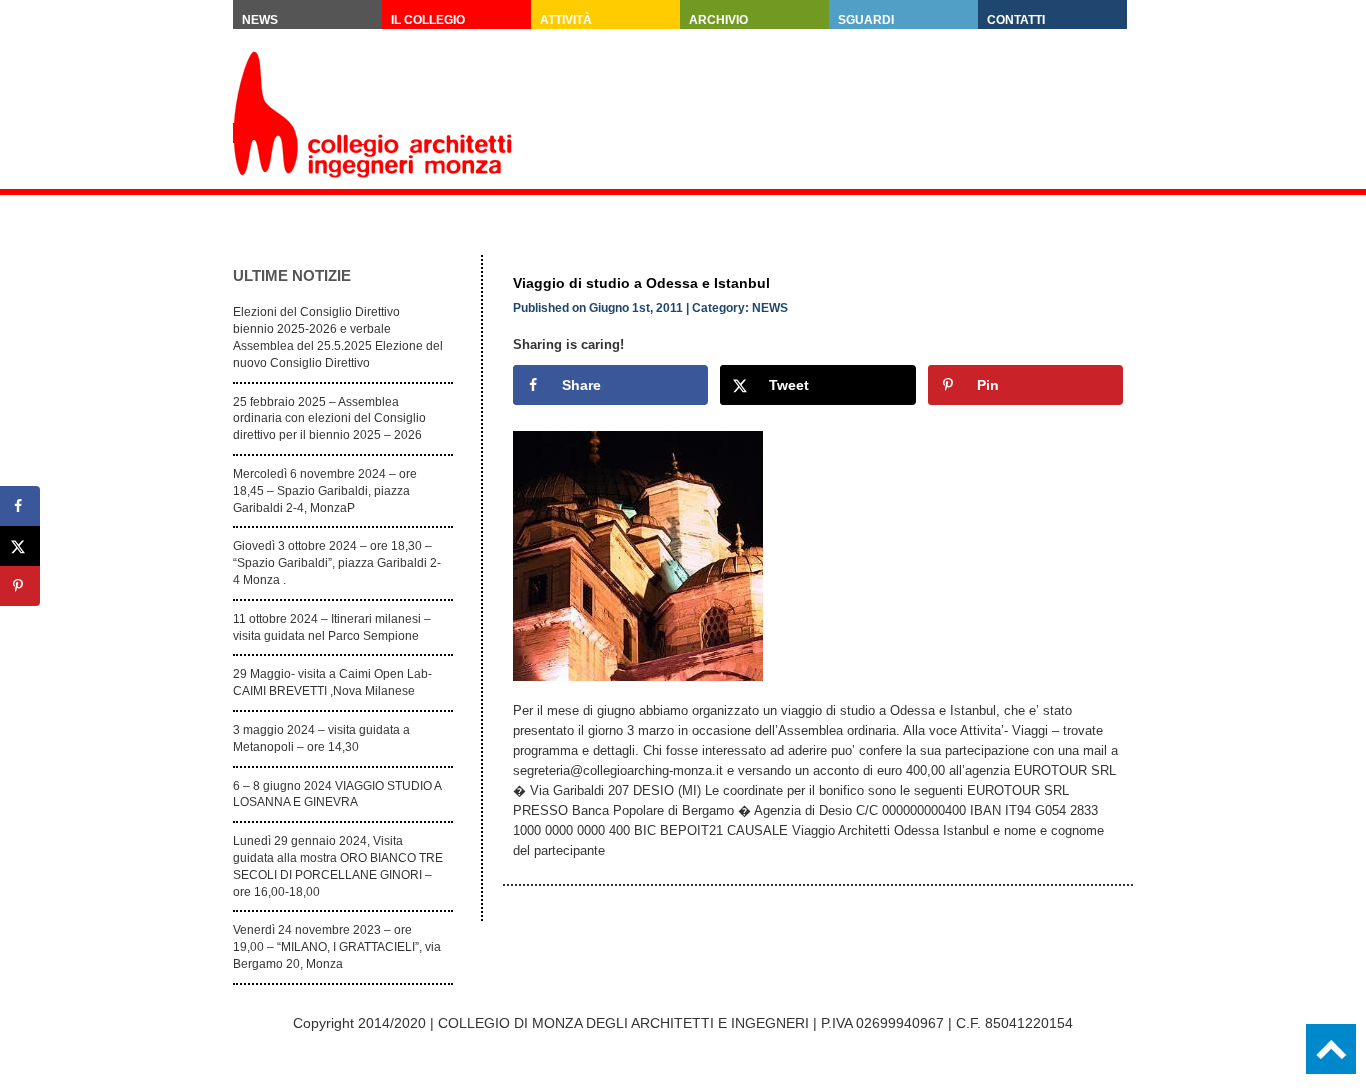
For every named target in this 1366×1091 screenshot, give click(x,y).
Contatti (1016, 20)
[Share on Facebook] (20, 506)
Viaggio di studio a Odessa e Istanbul (641, 283)
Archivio (718, 20)
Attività (566, 20)
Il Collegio (428, 20)
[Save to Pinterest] (20, 586)
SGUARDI (866, 20)
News (260, 20)
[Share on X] (20, 546)
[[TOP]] (1331, 1049)
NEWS (770, 308)
